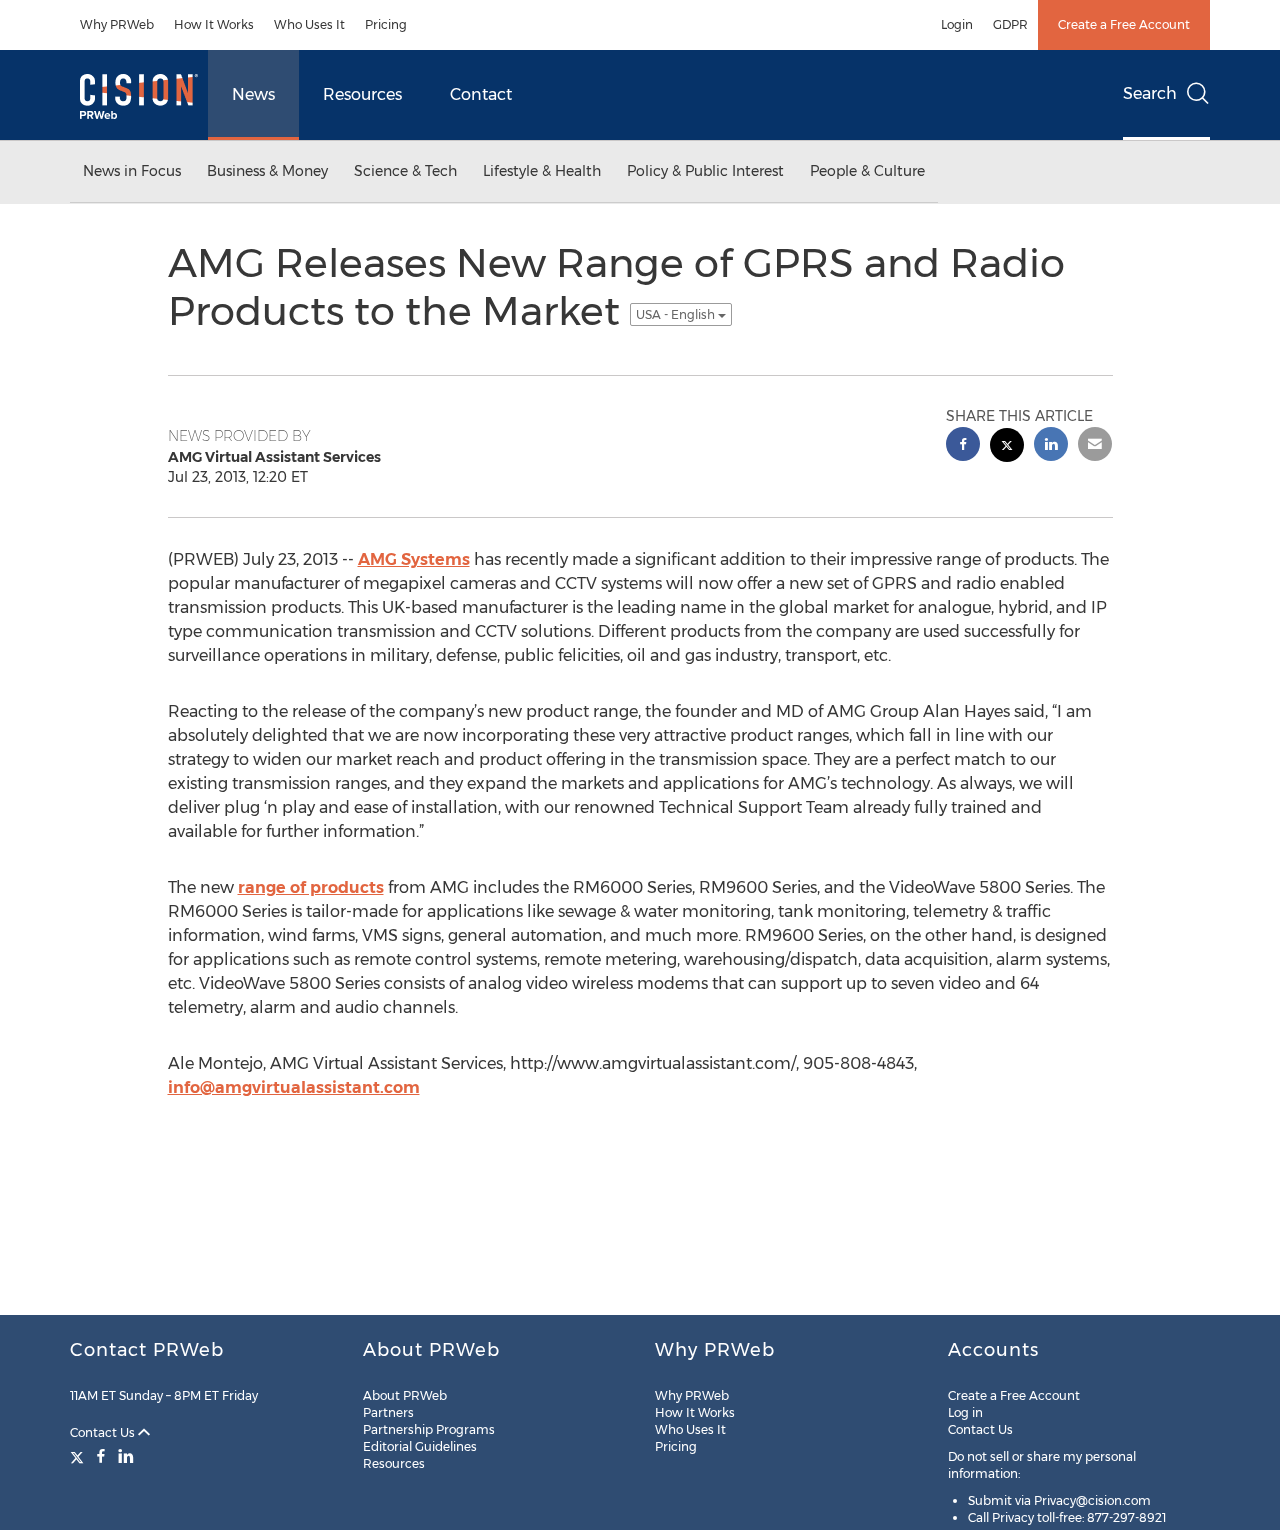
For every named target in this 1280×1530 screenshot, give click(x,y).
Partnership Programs (429, 1429)
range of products (311, 887)
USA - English (677, 314)
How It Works (214, 24)
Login (957, 24)
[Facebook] (101, 1456)
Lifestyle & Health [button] (542, 171)
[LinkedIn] (126, 1456)
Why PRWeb (117, 24)
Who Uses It (309, 24)
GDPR (1010, 24)
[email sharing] (1095, 446)
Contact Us (104, 1432)
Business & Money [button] (267, 171)
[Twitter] (79, 1456)
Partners (388, 1412)
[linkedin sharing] (1051, 446)
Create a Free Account (1124, 24)
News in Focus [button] (132, 171)
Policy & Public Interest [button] (705, 171)
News (253, 94)
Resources (362, 94)
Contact (481, 94)
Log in (965, 1412)
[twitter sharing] (1007, 447)
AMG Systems (414, 559)
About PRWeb (405, 1395)
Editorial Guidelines (420, 1446)
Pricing (386, 24)
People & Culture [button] (867, 171)
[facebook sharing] (963, 446)
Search (1150, 93)
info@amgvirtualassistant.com (294, 1087)
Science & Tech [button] (405, 171)
